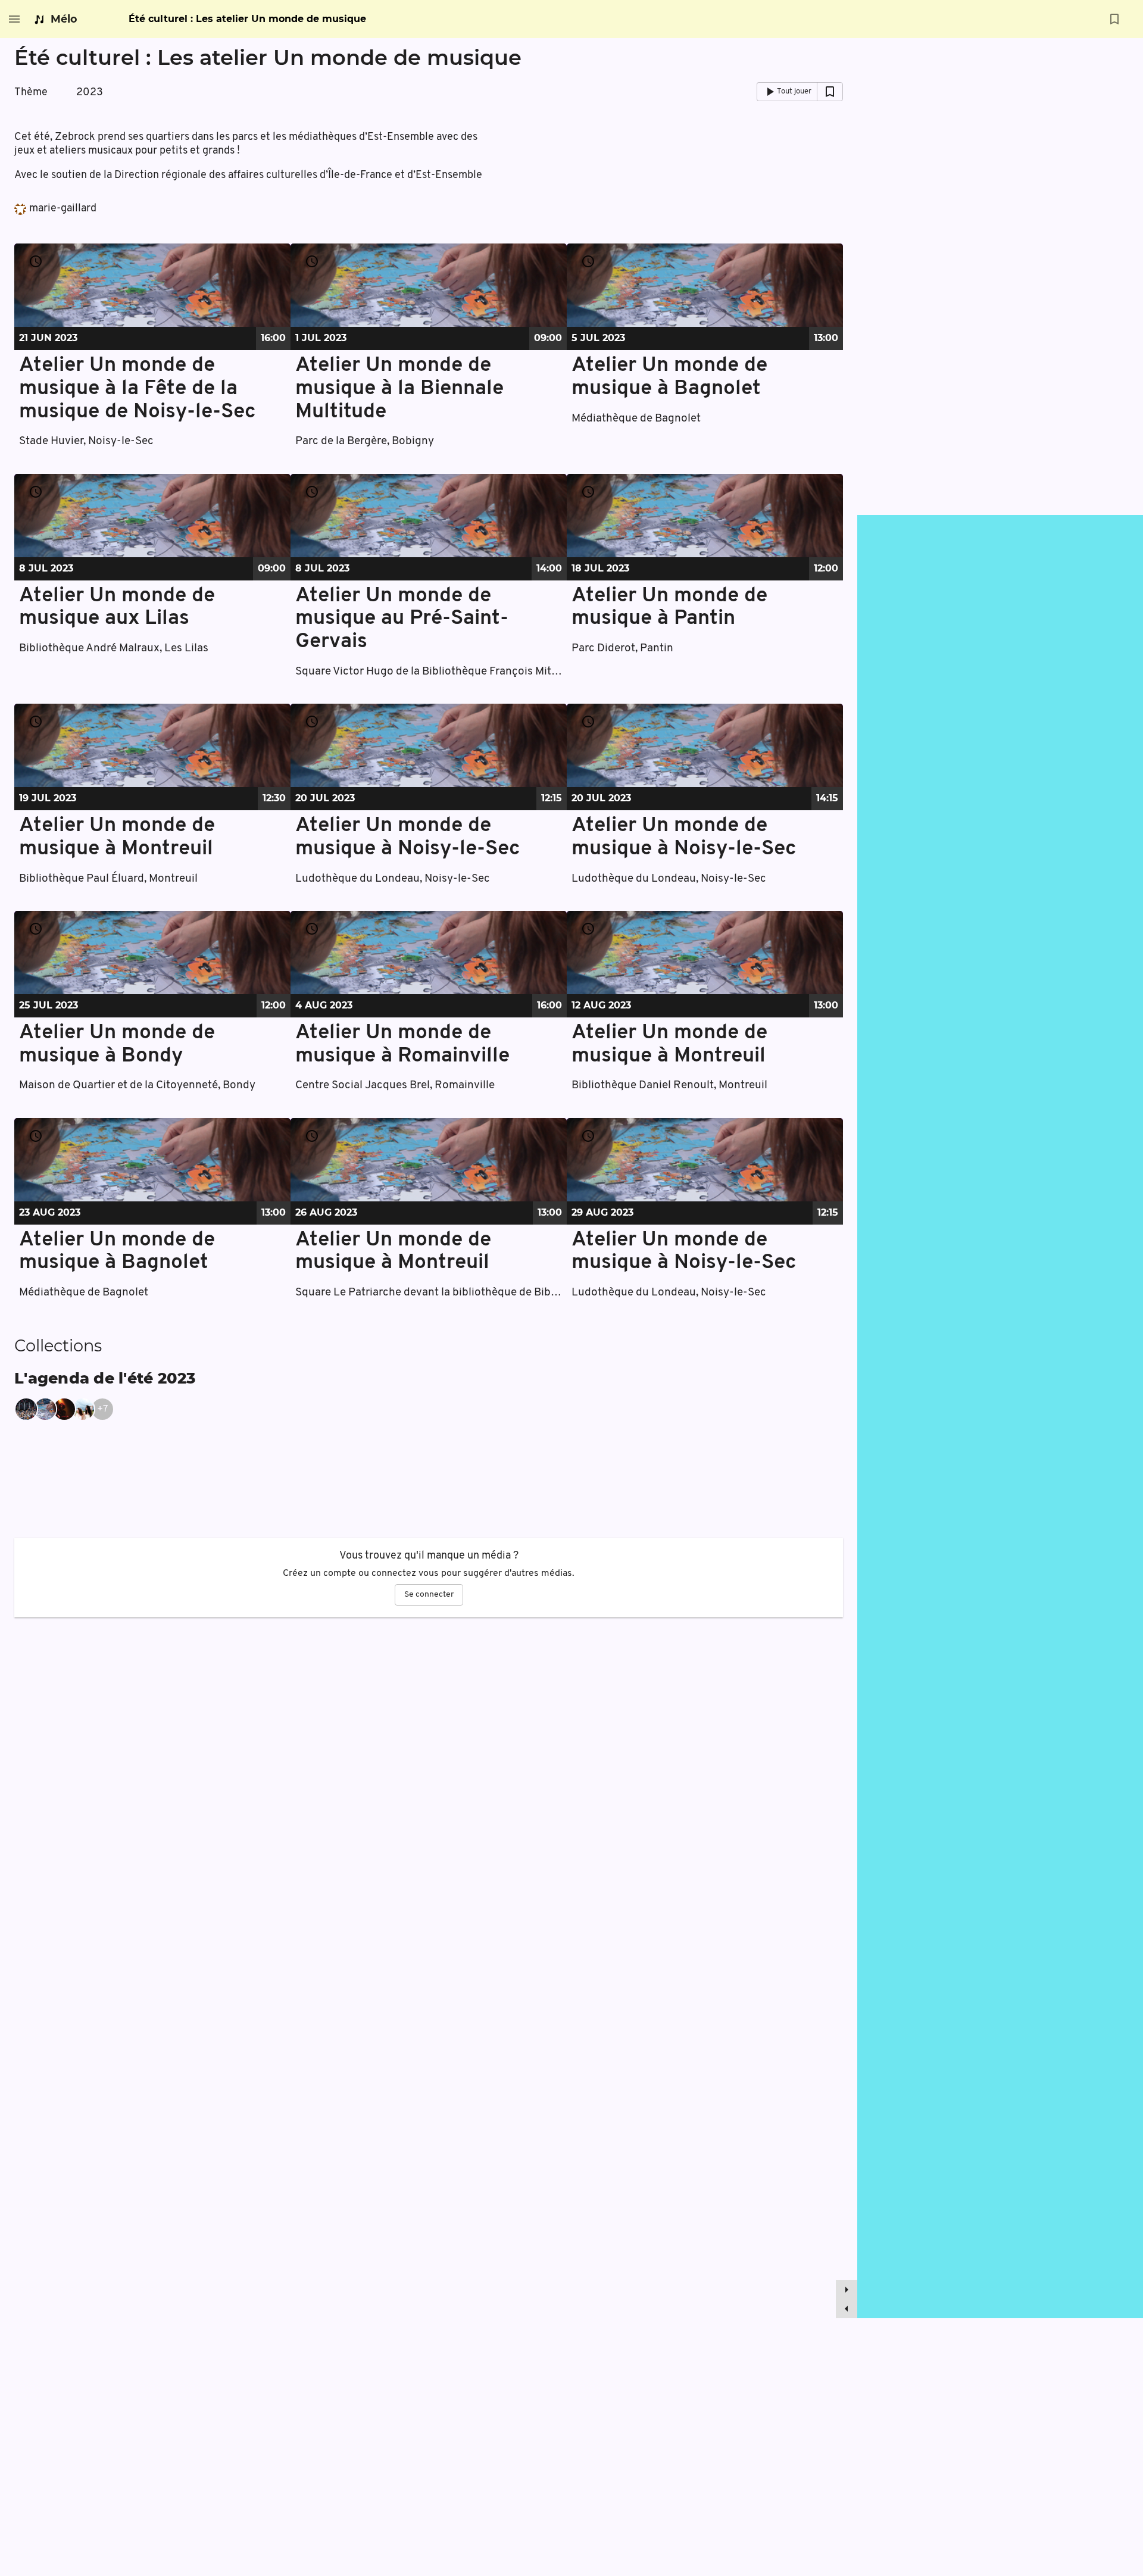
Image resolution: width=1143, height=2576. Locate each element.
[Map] (1000, 1417)
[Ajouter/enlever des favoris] (1114, 19)
